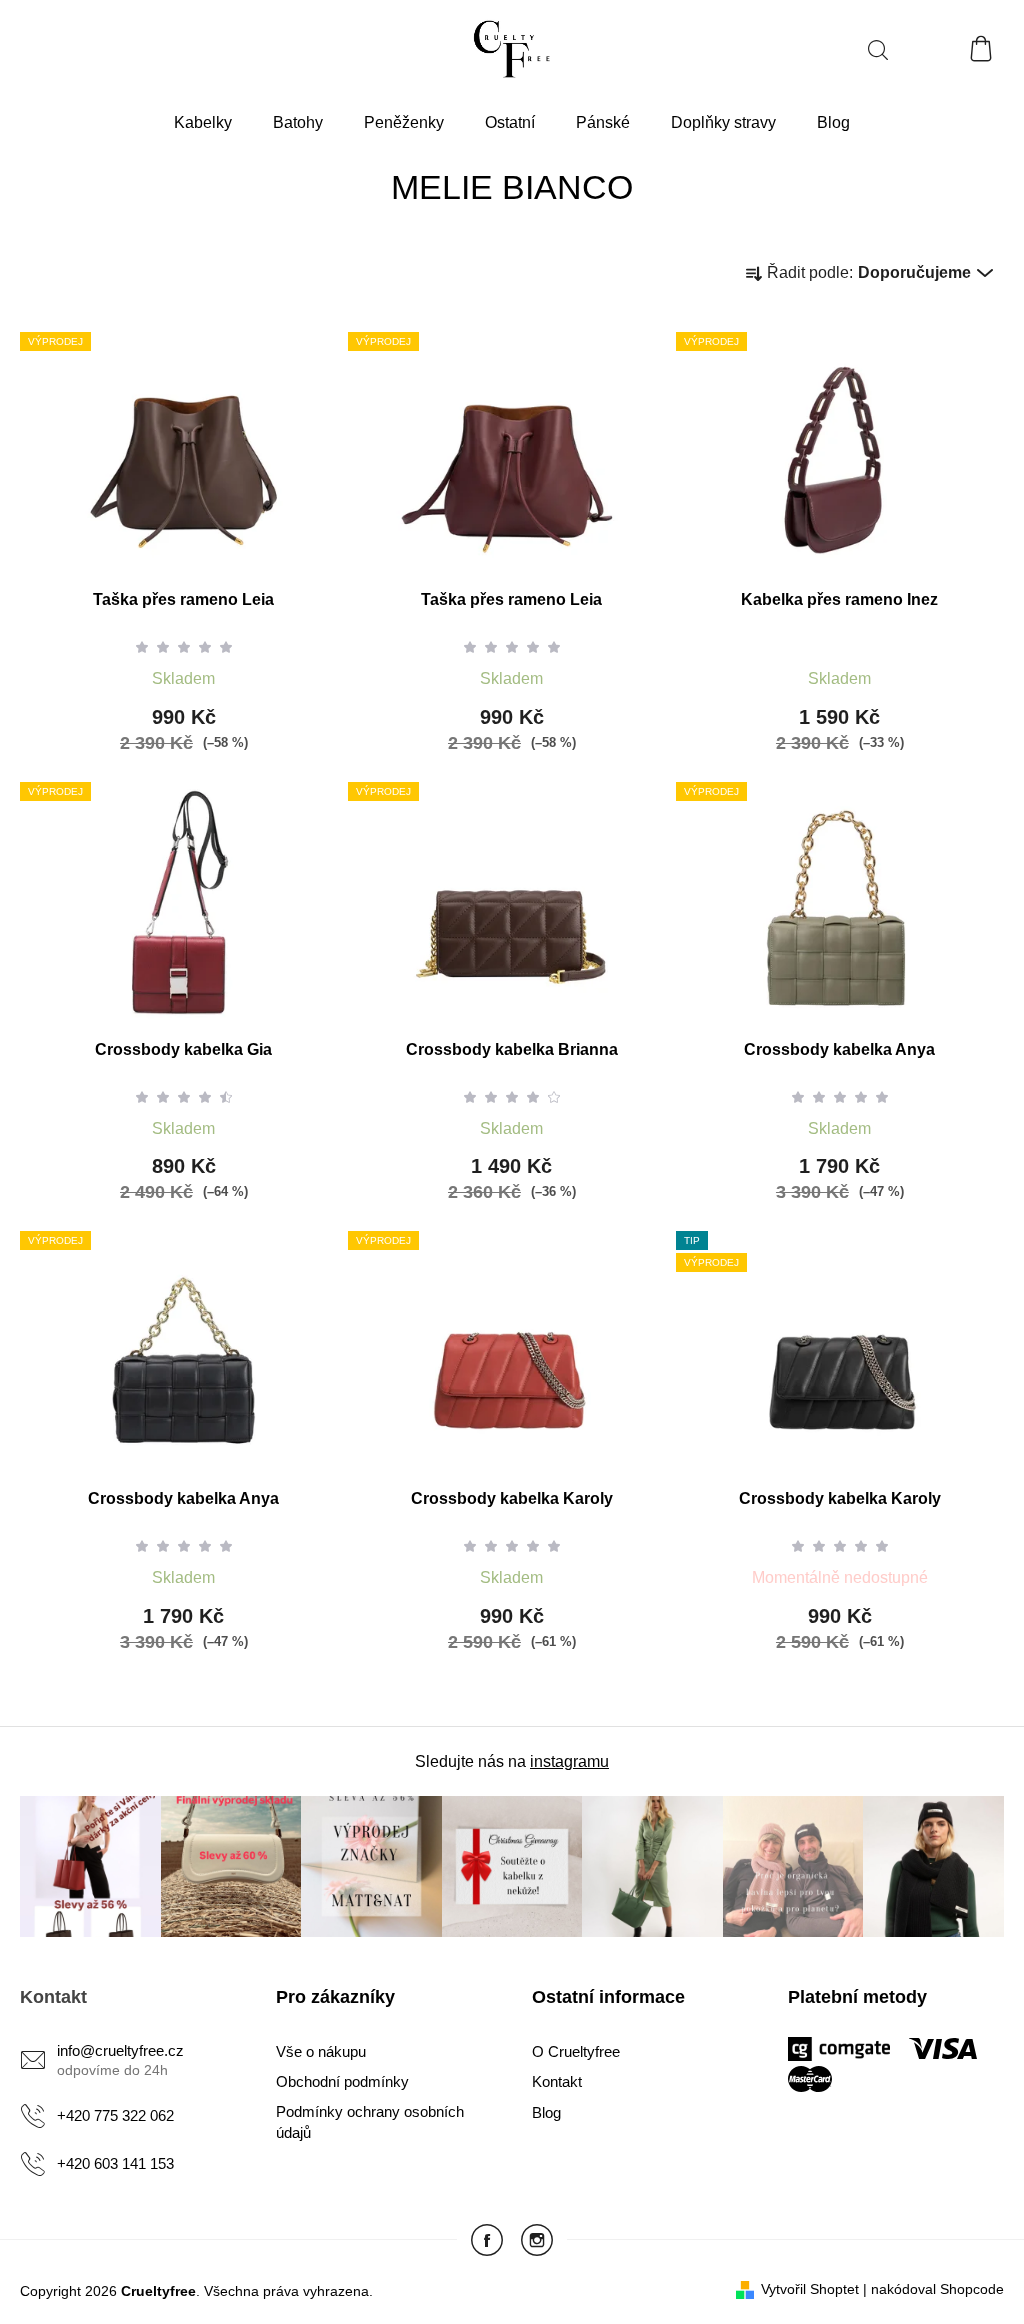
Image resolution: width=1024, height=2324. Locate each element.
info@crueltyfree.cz (120, 2050)
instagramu (569, 1761)
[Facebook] (487, 2240)
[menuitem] (203, 123)
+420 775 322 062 (115, 2115)
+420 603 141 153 (115, 2163)
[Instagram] (537, 2240)
